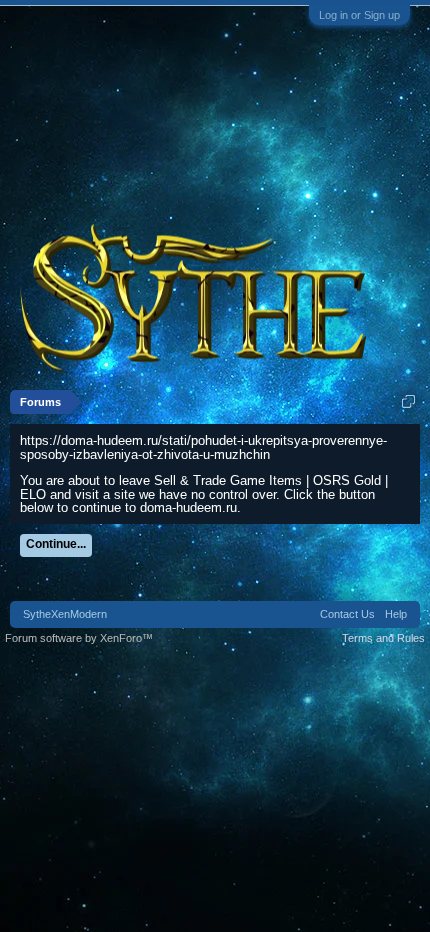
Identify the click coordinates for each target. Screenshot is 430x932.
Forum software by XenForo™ (79, 638)
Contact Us (347, 614)
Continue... (56, 544)
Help (396, 614)
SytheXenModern (65, 614)
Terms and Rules (383, 638)
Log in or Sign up (359, 15)
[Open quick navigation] (408, 401)
